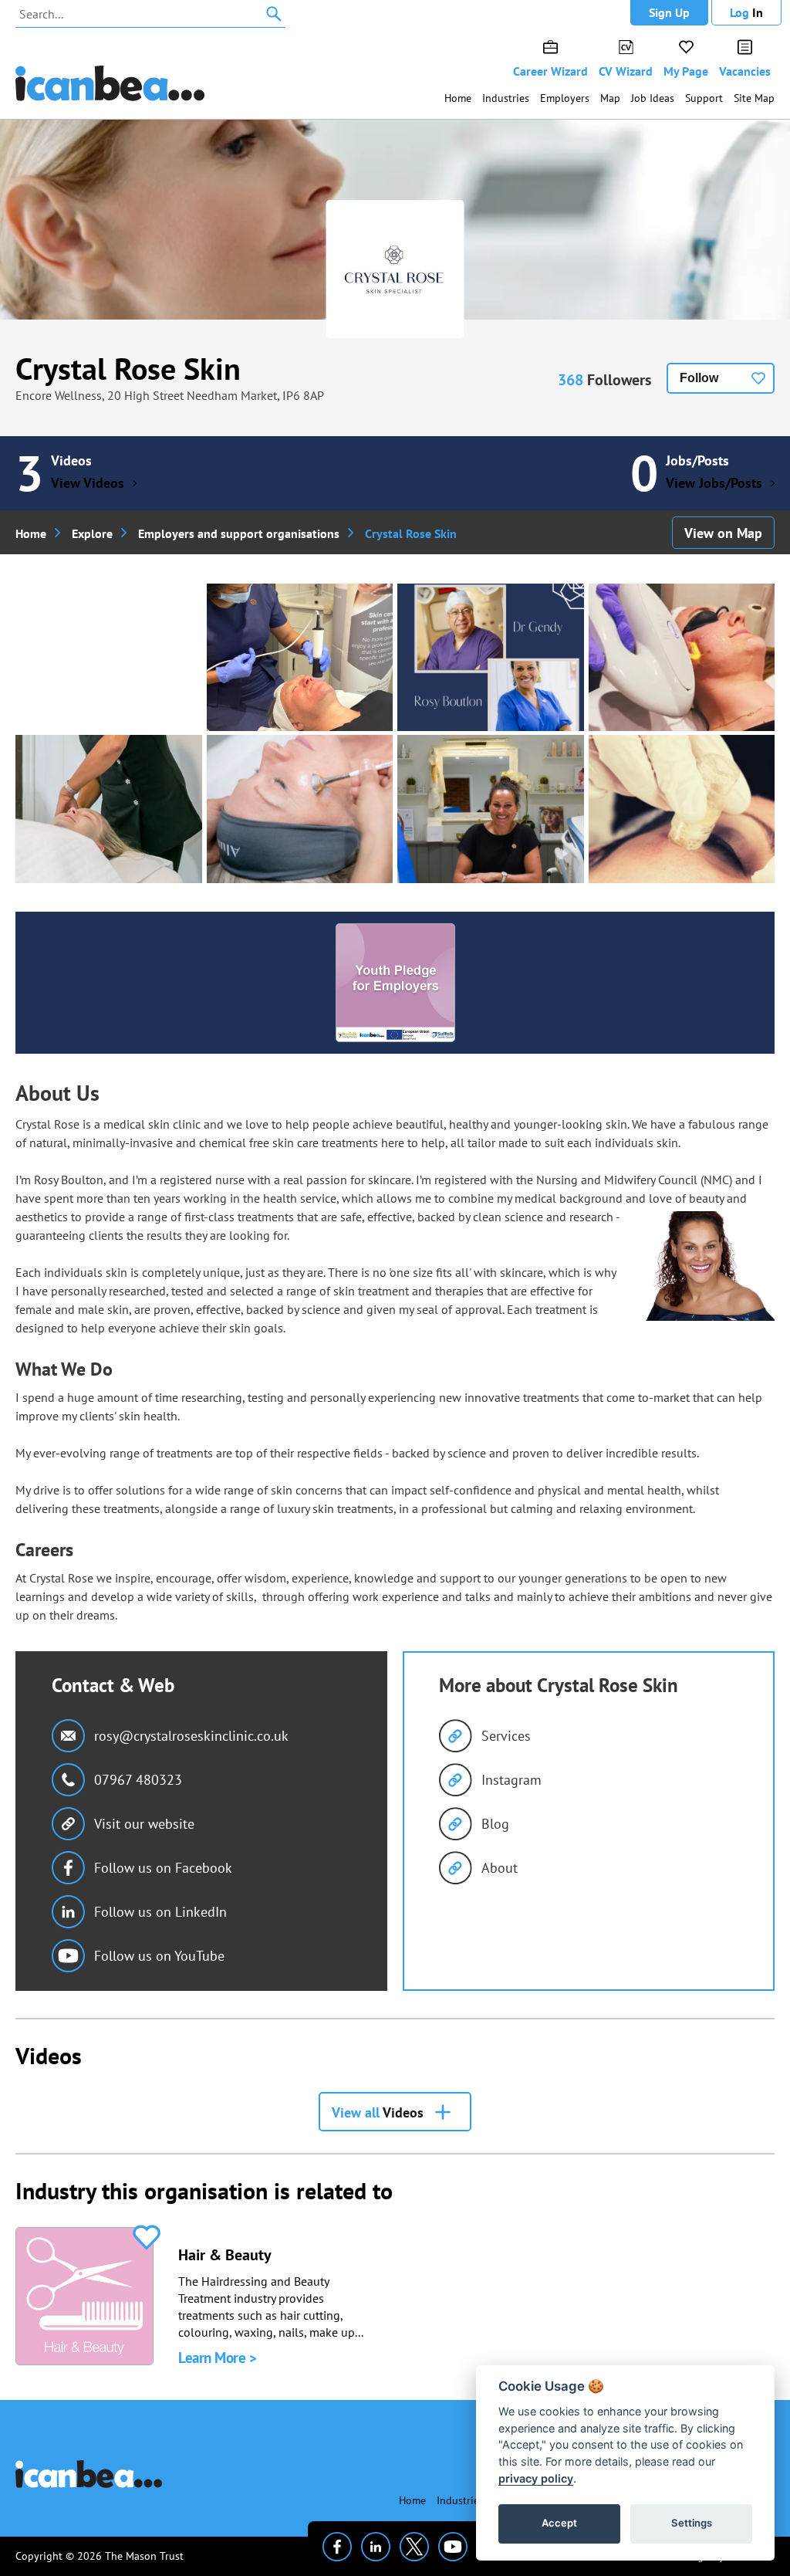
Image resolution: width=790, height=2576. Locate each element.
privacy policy (536, 2478)
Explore (92, 533)
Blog (495, 1824)
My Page (686, 71)
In (746, 12)
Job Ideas (653, 98)
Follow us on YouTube (159, 1956)
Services (506, 1736)
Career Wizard (550, 71)
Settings (692, 2523)
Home (458, 98)
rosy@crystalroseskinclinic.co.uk (191, 1736)
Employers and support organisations (239, 533)
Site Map (754, 98)
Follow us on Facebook (163, 1868)
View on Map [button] (723, 533)
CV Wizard (626, 71)
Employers (565, 98)
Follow (699, 378)
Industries (506, 98)
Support (704, 98)
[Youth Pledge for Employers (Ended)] (395, 983)
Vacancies (745, 71)
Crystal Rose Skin (128, 368)
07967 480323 (138, 1780)
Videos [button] (378, 2112)
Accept (559, 2523)
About (500, 1868)
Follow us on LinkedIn (160, 1912)
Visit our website (144, 1824)
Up (669, 12)
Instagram (511, 1780)
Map (610, 98)
